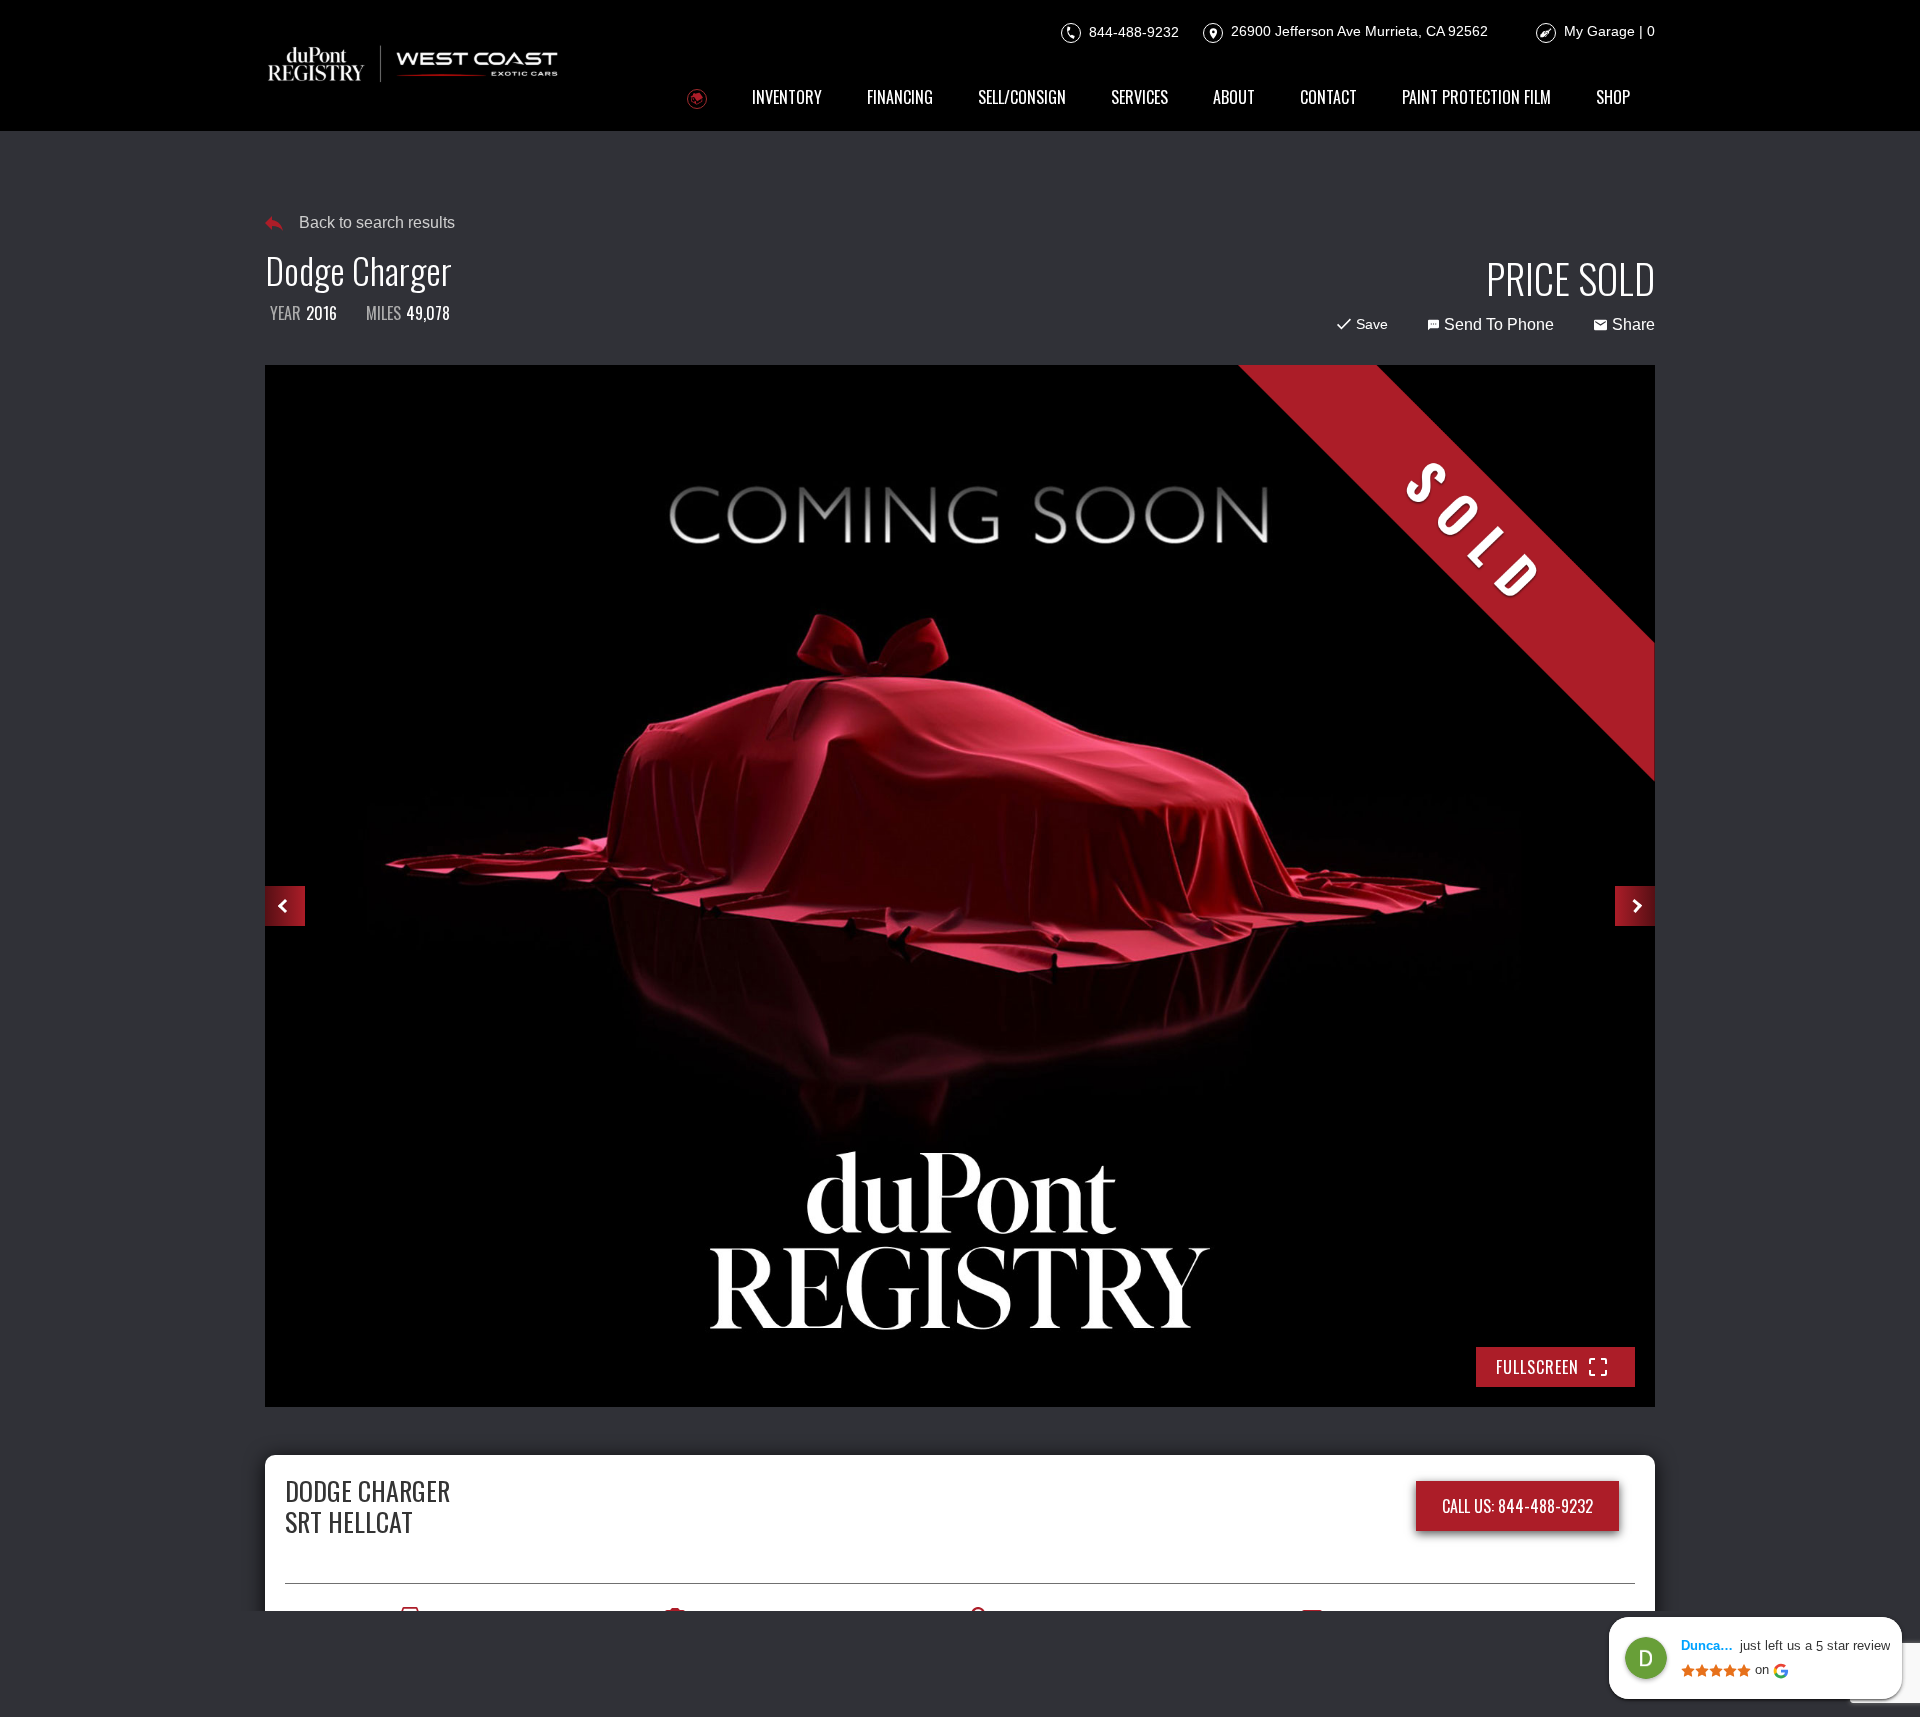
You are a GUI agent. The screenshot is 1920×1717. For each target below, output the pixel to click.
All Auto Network (1587, 1674)
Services (1139, 97)
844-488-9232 (1132, 31)
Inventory (787, 97)
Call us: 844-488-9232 (1517, 1506)
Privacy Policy (688, 1674)
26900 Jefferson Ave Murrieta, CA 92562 (1357, 31)
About (1234, 97)
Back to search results (377, 222)
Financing (900, 97)
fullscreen (1537, 1367)
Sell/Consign (1022, 97)
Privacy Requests (931, 1674)
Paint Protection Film (1476, 97)
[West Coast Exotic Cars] (414, 65)
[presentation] (285, 906)
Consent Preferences (1086, 1674)
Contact (1328, 97)
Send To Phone (1499, 324)
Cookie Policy (804, 1674)
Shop (1613, 97)
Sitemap (1205, 1674)
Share (1633, 324)
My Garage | (1609, 31)
